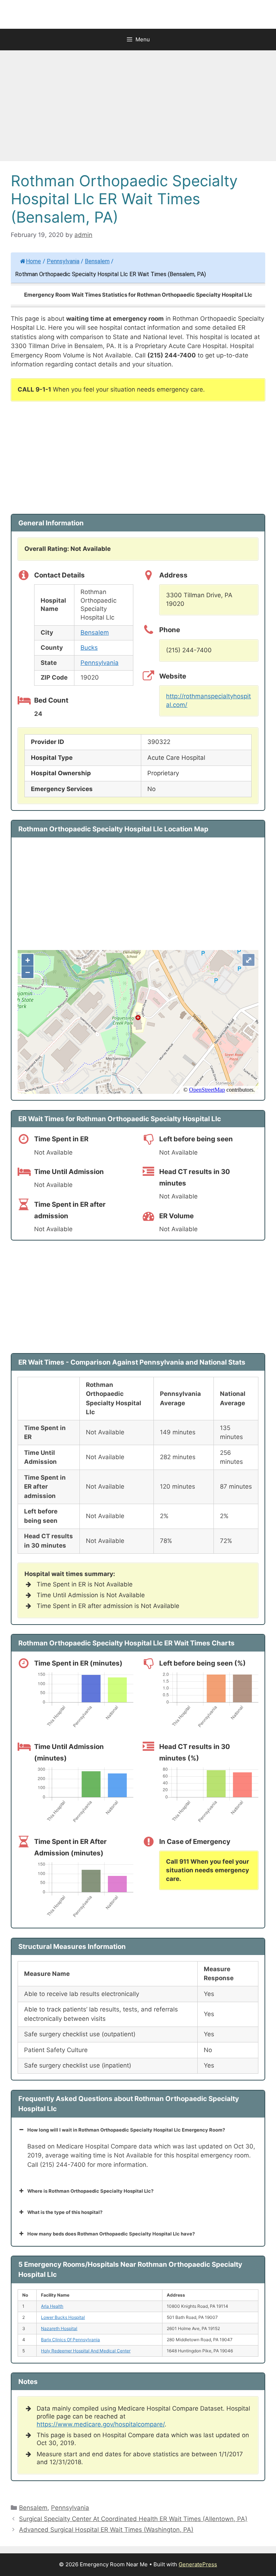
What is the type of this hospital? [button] (65, 2212)
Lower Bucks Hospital (63, 2317)
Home (33, 261)
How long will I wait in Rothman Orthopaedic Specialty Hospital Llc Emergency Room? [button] (126, 2130)
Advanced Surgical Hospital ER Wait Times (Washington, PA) (106, 2530)
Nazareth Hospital (59, 2328)
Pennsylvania (63, 261)
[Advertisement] (138, 108)
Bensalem (97, 261)
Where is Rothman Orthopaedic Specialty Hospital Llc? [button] (90, 2191)
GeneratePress (198, 2564)
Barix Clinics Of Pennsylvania (70, 2340)
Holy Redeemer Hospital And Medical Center (86, 2351)
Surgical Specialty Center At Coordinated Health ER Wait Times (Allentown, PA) (133, 2519)
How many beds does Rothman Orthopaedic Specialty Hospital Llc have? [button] (111, 2234)
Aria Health (52, 2306)
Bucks (89, 648)
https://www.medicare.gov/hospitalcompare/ (101, 2424)
